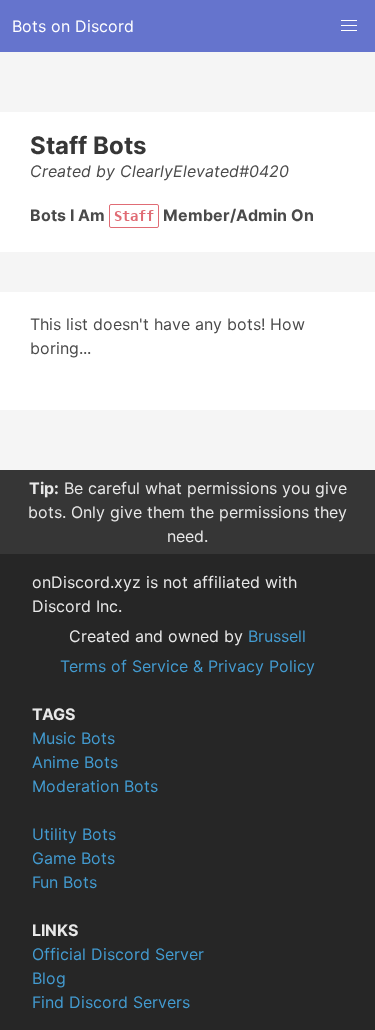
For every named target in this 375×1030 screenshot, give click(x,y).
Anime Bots (75, 762)
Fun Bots (64, 882)
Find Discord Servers (111, 1002)
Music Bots (73, 738)
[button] (349, 26)
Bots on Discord (73, 26)
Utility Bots (74, 834)
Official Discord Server (118, 954)
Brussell (277, 636)
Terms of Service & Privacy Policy (187, 666)
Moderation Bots (95, 786)
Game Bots (73, 858)
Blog (49, 978)
